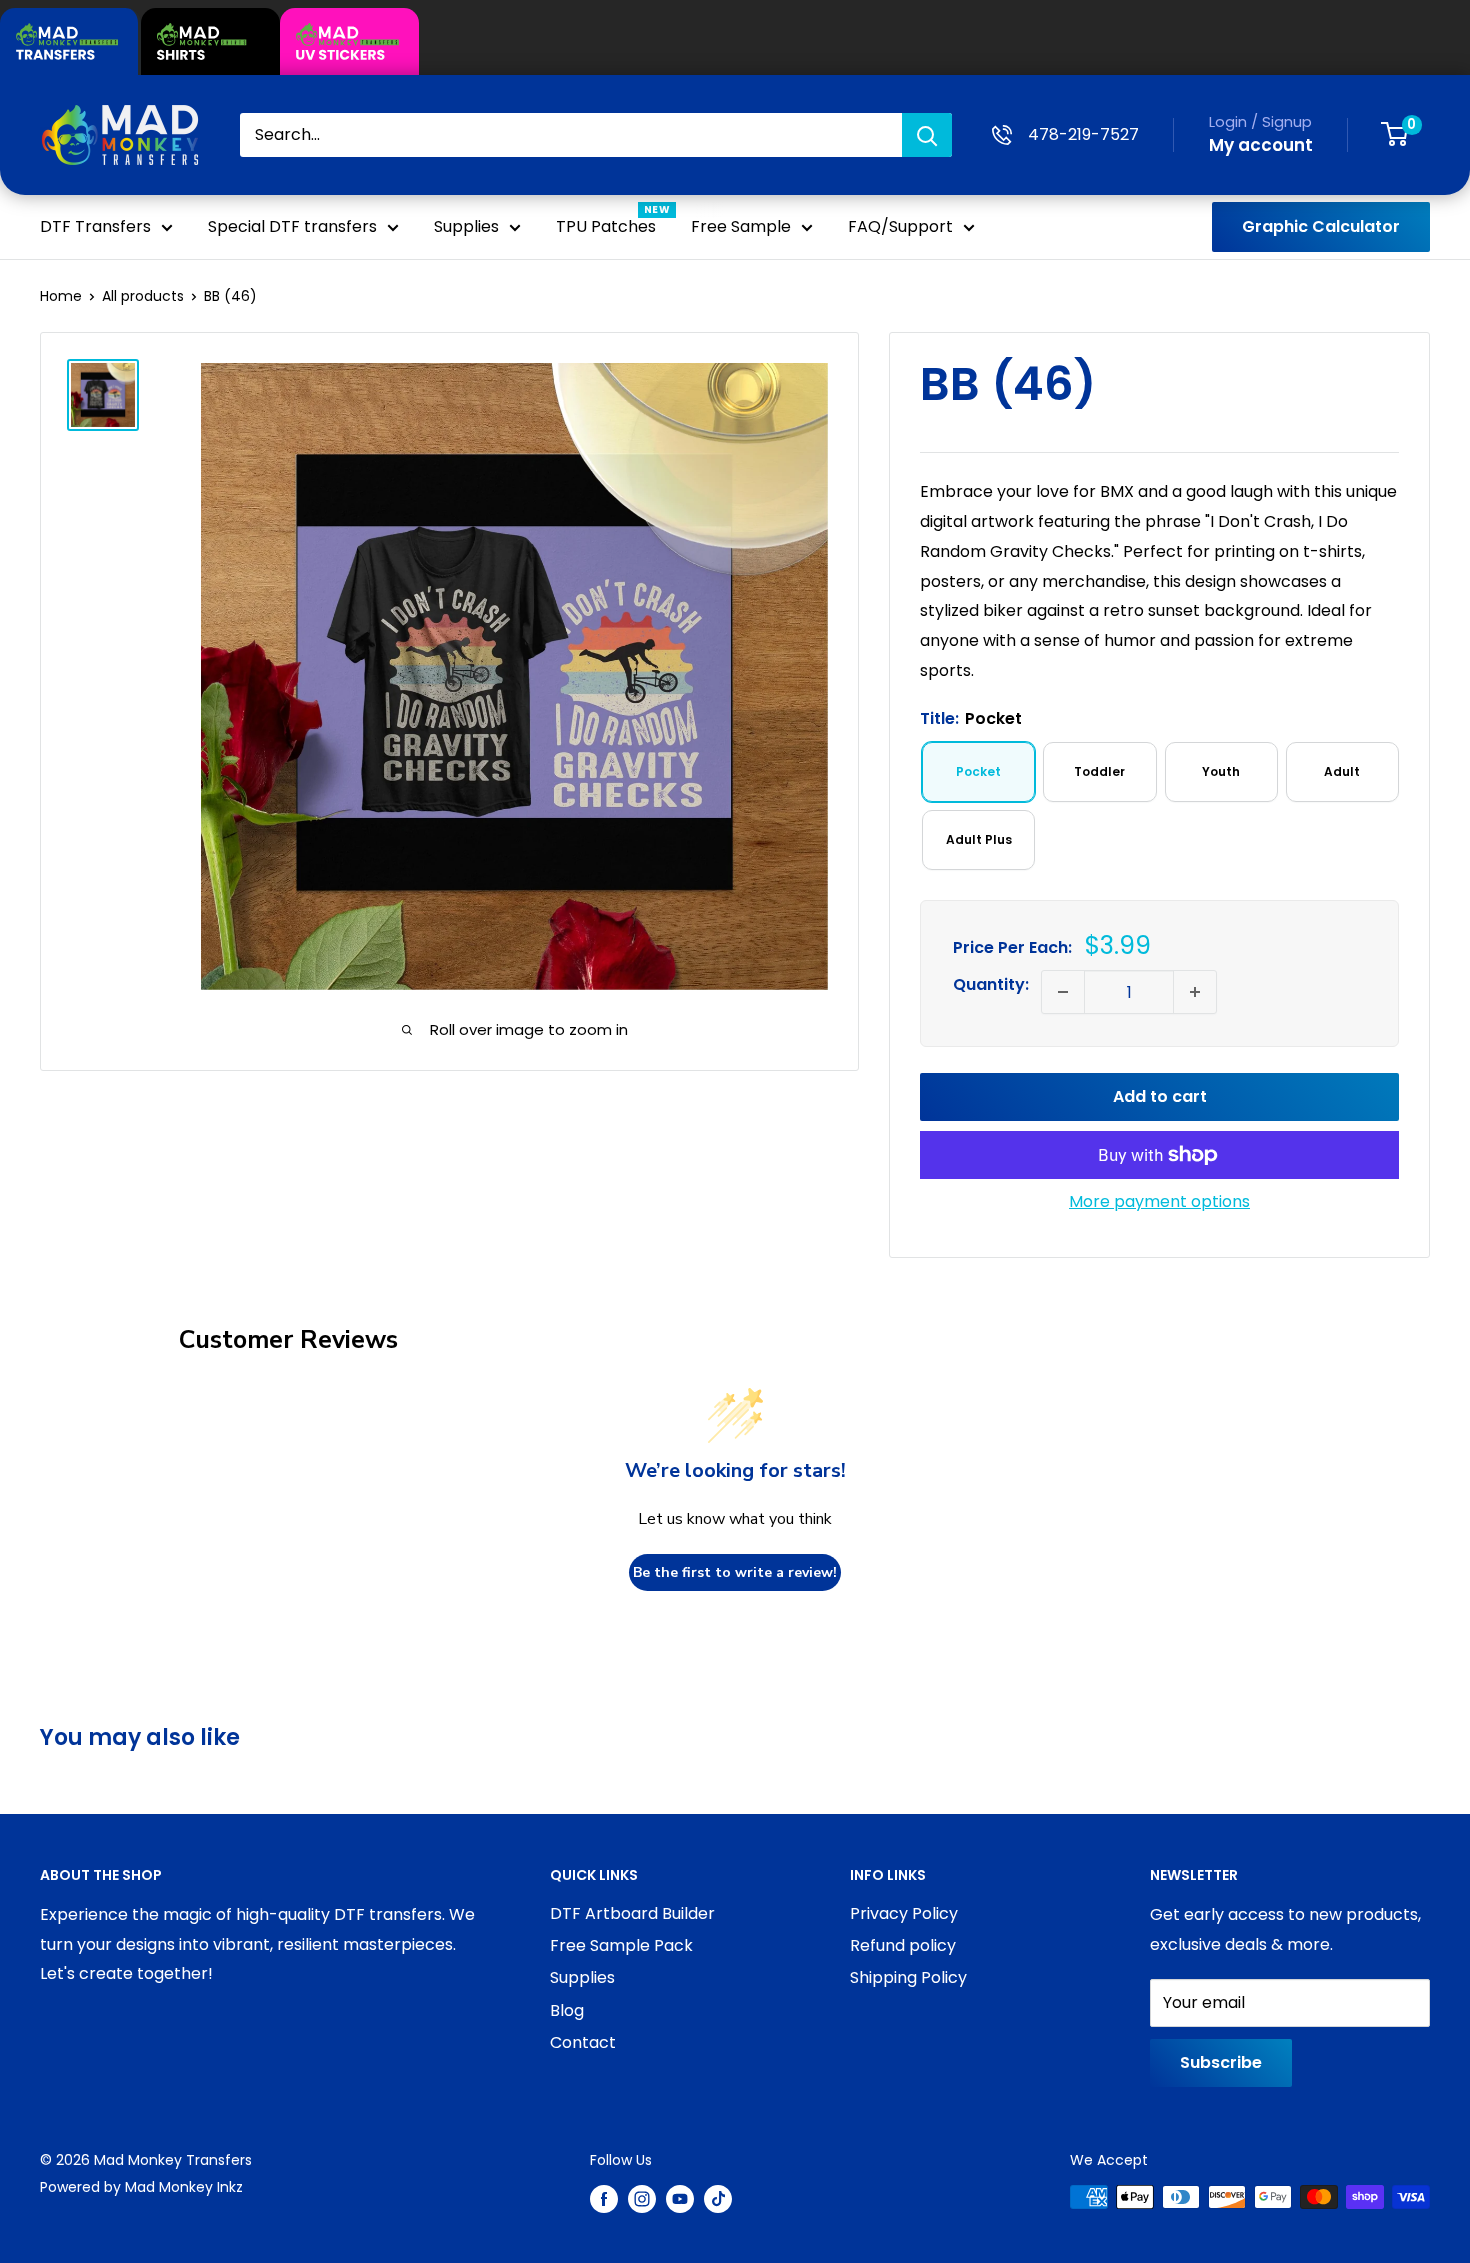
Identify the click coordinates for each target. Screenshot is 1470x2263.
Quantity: (991, 984)
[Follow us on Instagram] (642, 2199)
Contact (583, 2042)
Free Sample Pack (621, 1945)
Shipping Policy (908, 1977)
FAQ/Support (900, 226)
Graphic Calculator (1321, 226)
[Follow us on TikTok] (718, 2199)
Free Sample (741, 226)
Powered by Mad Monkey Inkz (141, 2187)
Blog (567, 2010)
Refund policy (903, 1945)
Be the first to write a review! (735, 1572)
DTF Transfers (95, 226)
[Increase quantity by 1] (1195, 992)
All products (143, 296)
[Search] (927, 135)
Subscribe (1221, 2062)
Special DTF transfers (292, 226)
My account (1261, 145)
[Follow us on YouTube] (680, 2199)
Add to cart (1160, 1096)
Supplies (466, 226)
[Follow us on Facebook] (604, 2199)
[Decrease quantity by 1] (1063, 992)
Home (61, 296)
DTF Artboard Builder (632, 1913)
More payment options (1159, 1201)
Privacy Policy (904, 1913)
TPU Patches (606, 226)
